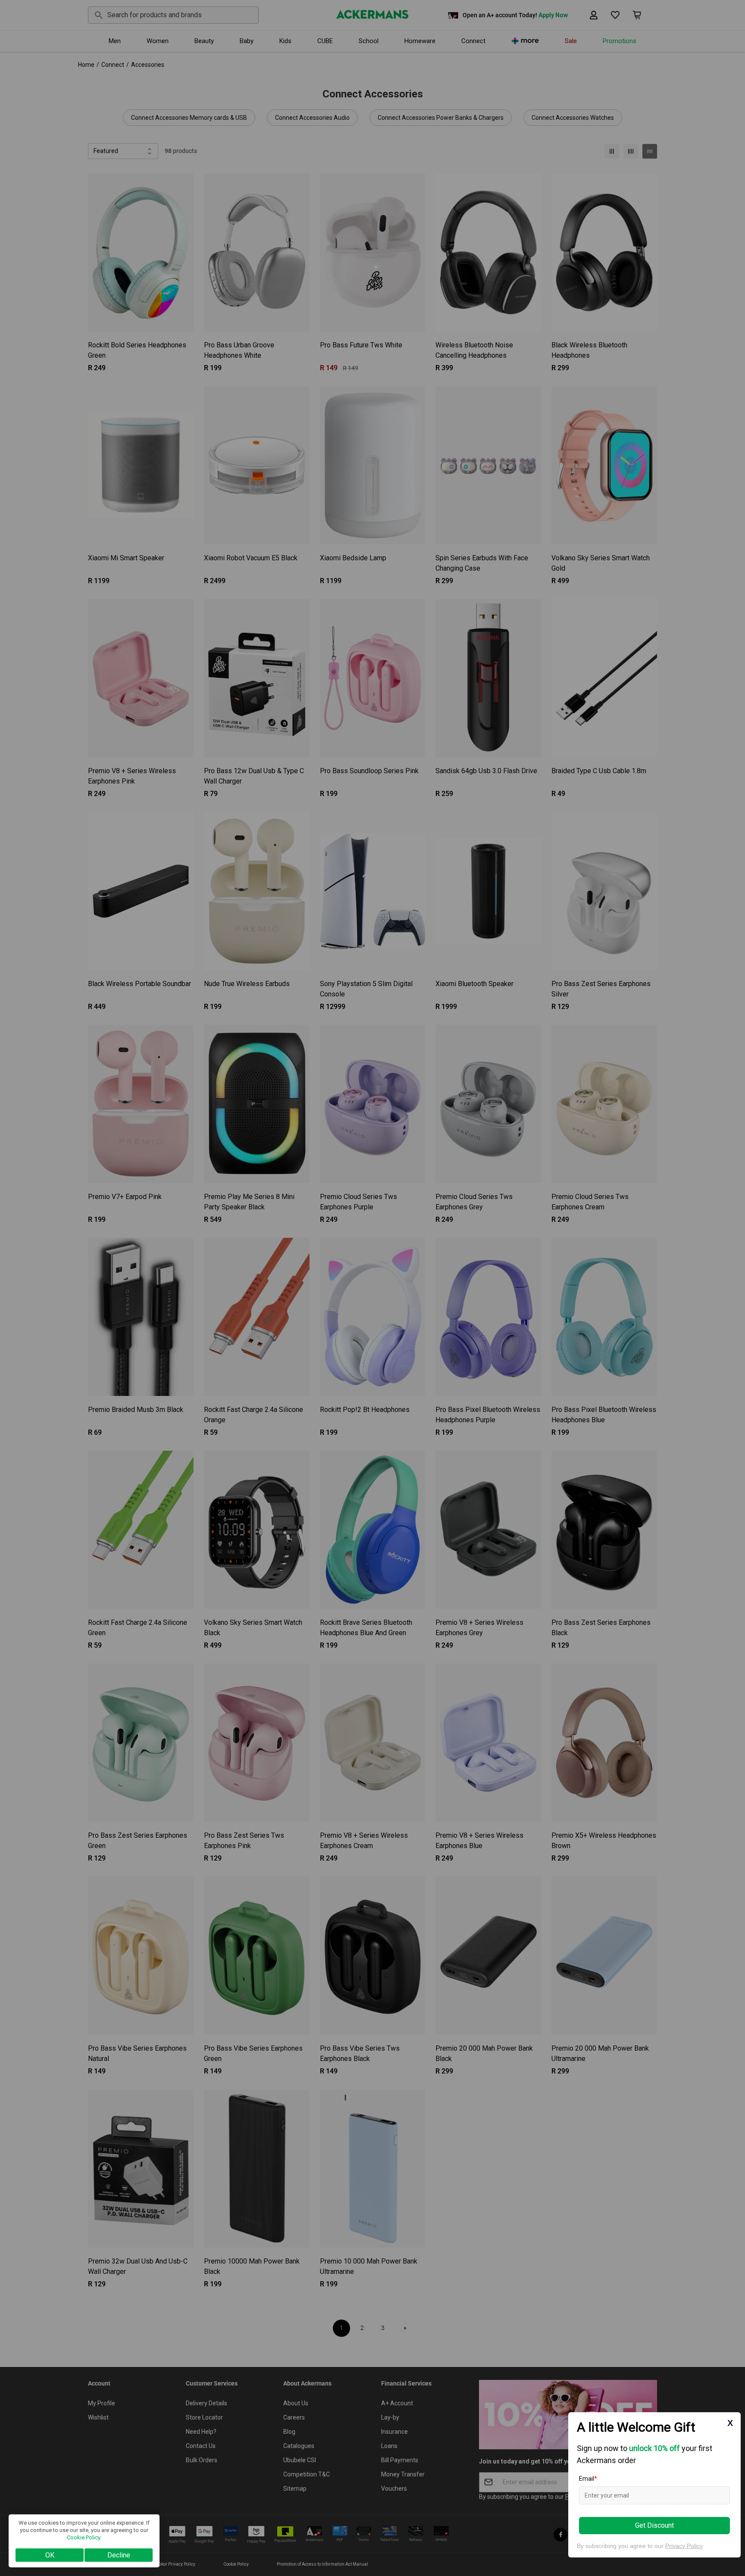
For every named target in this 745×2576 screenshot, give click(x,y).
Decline (119, 2555)
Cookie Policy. (84, 2537)
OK (50, 2555)
